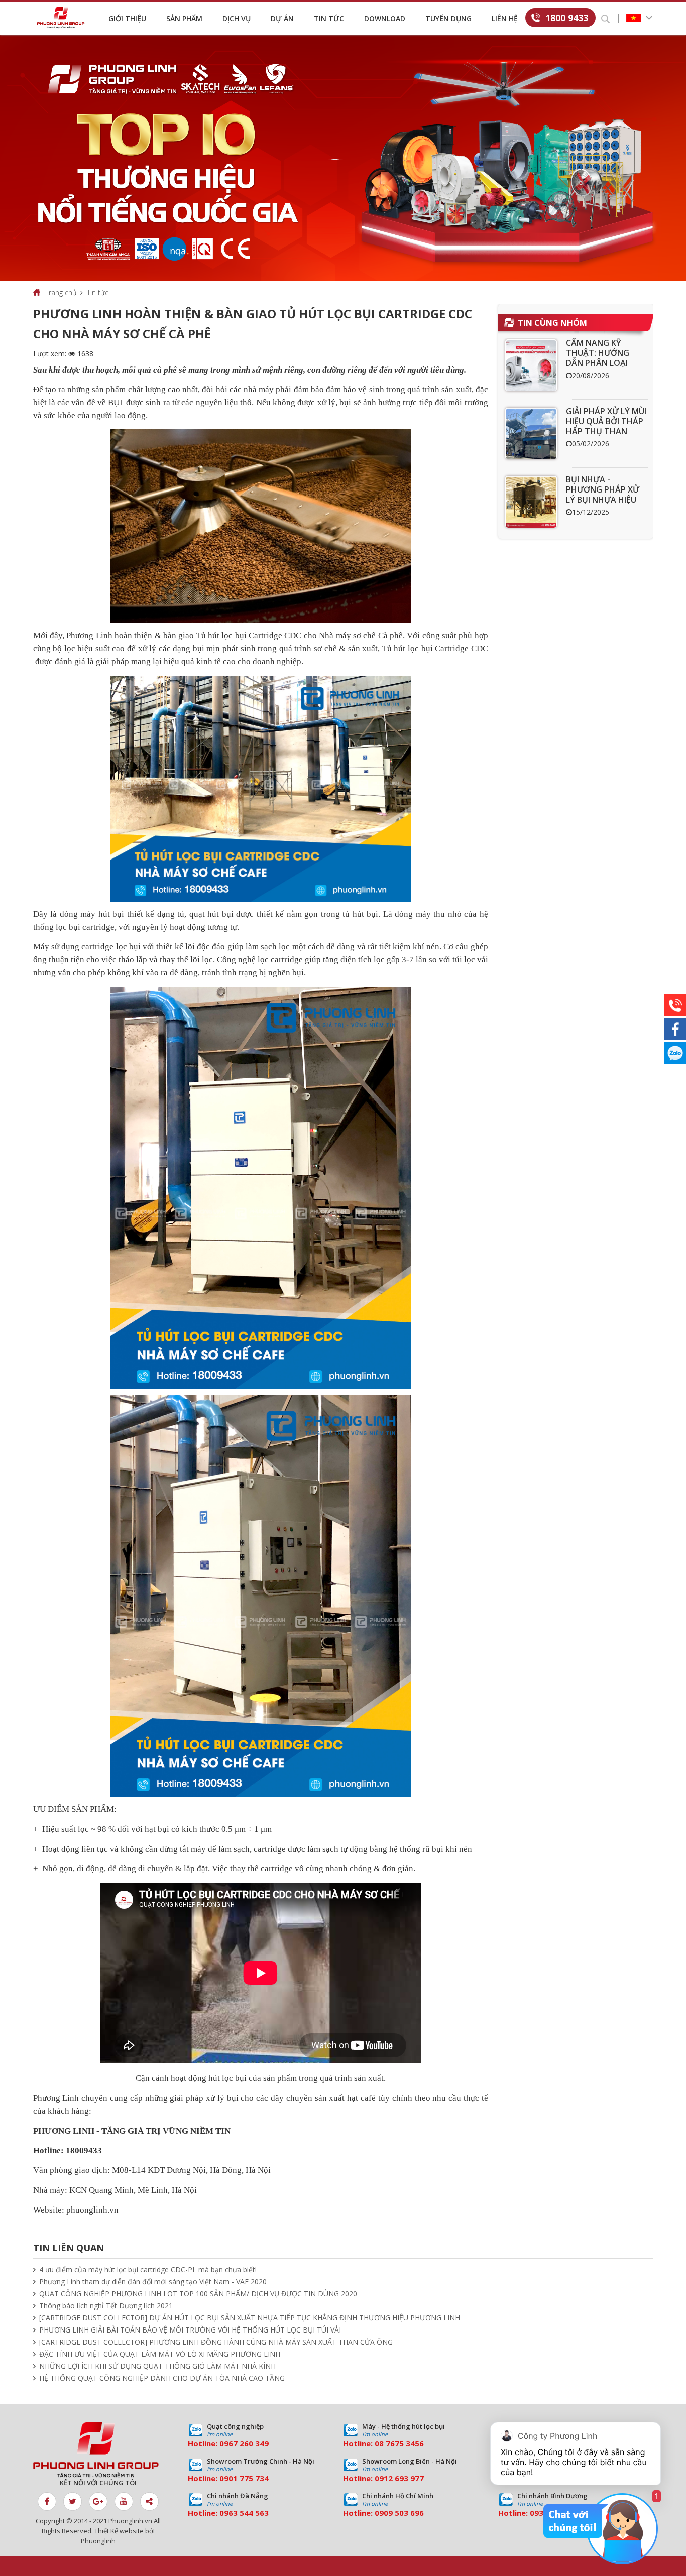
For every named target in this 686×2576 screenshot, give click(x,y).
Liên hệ (505, 18)
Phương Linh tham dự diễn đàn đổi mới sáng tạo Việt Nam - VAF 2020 (153, 2282)
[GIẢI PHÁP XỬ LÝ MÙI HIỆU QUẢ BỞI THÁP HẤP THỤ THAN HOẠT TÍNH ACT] (531, 434)
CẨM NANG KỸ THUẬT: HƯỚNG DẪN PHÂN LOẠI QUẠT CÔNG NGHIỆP (606, 358)
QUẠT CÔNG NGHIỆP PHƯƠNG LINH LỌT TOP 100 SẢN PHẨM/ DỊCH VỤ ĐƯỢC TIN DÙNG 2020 (198, 2294)
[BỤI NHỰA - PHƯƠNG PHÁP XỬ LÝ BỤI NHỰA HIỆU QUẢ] (531, 502)
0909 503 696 (399, 2513)
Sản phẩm (184, 18)
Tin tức (329, 18)
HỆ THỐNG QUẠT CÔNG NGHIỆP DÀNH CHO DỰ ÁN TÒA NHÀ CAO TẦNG (162, 2378)
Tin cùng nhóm (552, 323)
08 (379, 2443)
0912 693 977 (399, 2478)
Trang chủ (61, 292)
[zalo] (675, 1053)
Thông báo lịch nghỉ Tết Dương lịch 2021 (106, 2306)
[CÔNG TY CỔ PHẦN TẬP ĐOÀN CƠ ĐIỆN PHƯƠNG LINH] (98, 2450)
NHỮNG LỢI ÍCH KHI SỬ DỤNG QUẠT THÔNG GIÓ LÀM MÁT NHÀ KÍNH (157, 2366)
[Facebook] (675, 1029)
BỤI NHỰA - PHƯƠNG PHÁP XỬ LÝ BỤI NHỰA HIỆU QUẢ (603, 495)
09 (224, 2478)
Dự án (282, 18)
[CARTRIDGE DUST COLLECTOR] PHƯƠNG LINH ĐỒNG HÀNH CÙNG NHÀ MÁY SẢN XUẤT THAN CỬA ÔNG (216, 2342)
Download (385, 18)
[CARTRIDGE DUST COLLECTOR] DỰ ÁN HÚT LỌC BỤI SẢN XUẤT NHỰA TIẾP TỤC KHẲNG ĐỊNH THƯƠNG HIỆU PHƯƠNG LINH (250, 2318)
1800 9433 (567, 18)
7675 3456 (405, 2443)
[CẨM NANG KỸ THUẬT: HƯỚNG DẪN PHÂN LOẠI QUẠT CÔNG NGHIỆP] (531, 365)
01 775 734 (249, 2478)
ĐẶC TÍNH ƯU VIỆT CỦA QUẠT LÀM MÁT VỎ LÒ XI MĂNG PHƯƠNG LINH (160, 2354)
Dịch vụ (237, 18)
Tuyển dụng (448, 18)
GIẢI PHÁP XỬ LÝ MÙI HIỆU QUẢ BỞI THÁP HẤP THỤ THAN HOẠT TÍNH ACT (606, 426)
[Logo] (63, 18)
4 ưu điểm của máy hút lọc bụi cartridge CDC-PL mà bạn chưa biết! (148, 2270)
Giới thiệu (127, 18)
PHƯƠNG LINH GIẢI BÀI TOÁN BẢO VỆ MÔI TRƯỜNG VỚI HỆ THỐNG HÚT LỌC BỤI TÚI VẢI (190, 2330)
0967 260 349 (244, 2443)
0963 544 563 (244, 2513)
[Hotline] (675, 1005)
